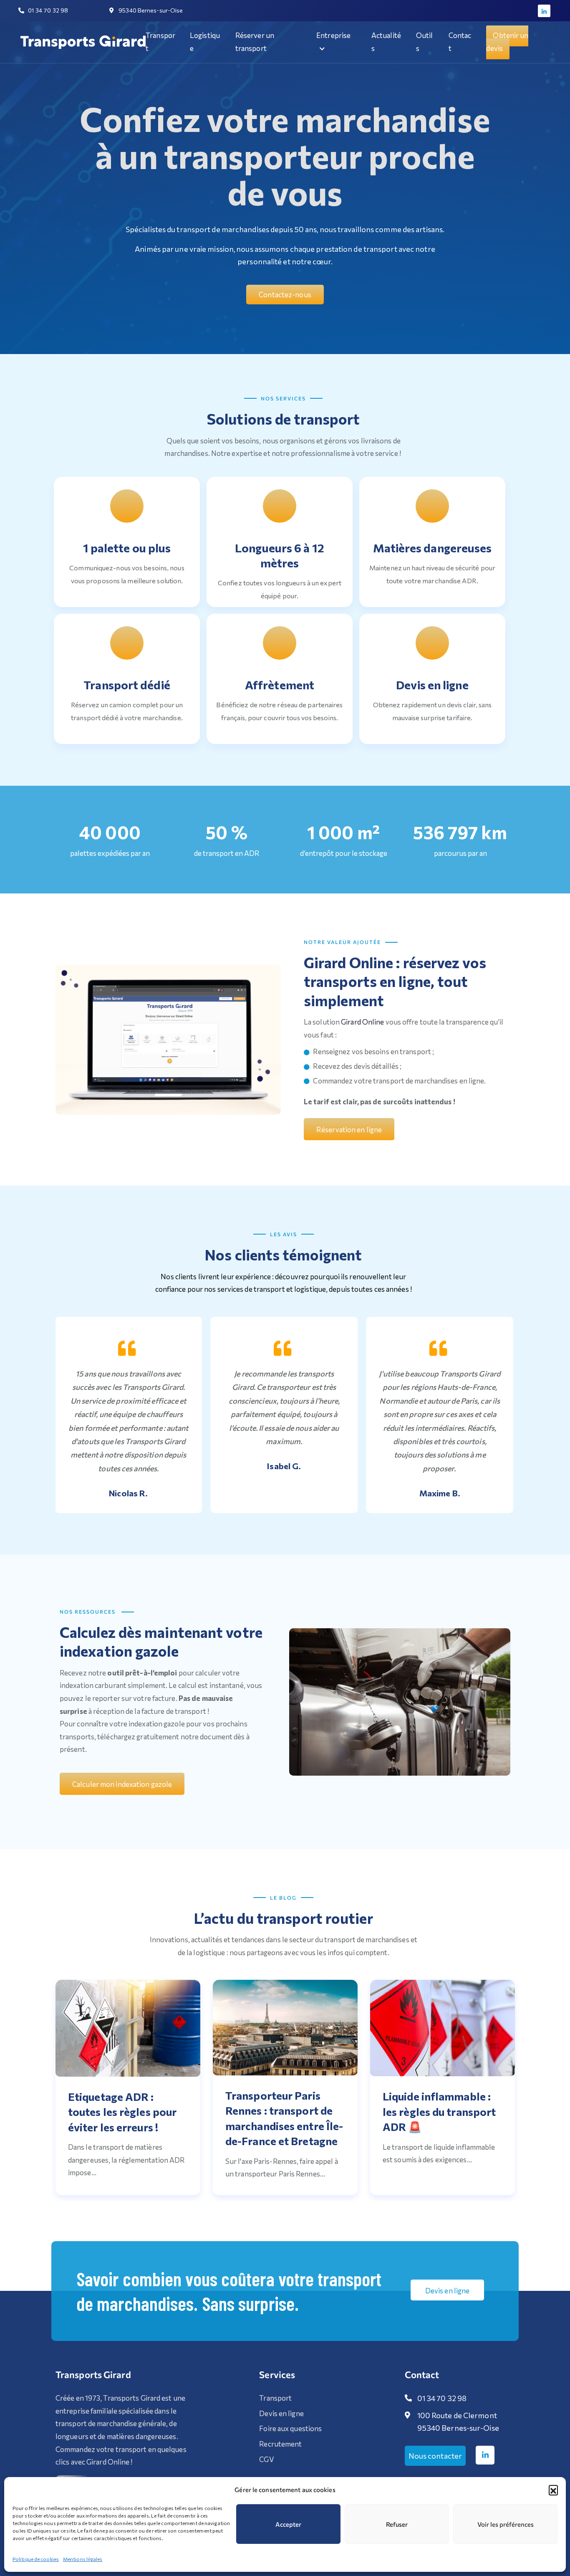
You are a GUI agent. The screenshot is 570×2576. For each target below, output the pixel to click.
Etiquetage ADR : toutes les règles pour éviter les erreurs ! (122, 2112)
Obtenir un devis (507, 42)
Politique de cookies (36, 2559)
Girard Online (362, 1022)
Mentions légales (83, 2559)
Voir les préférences (506, 2524)
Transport (275, 2398)
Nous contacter (435, 2456)
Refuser (397, 2524)
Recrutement (280, 2444)
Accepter (288, 2524)
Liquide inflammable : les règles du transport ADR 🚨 (439, 2111)
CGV (266, 2459)
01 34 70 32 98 (442, 2398)
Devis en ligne (281, 2413)
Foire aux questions (290, 2428)
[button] (553, 2490)
